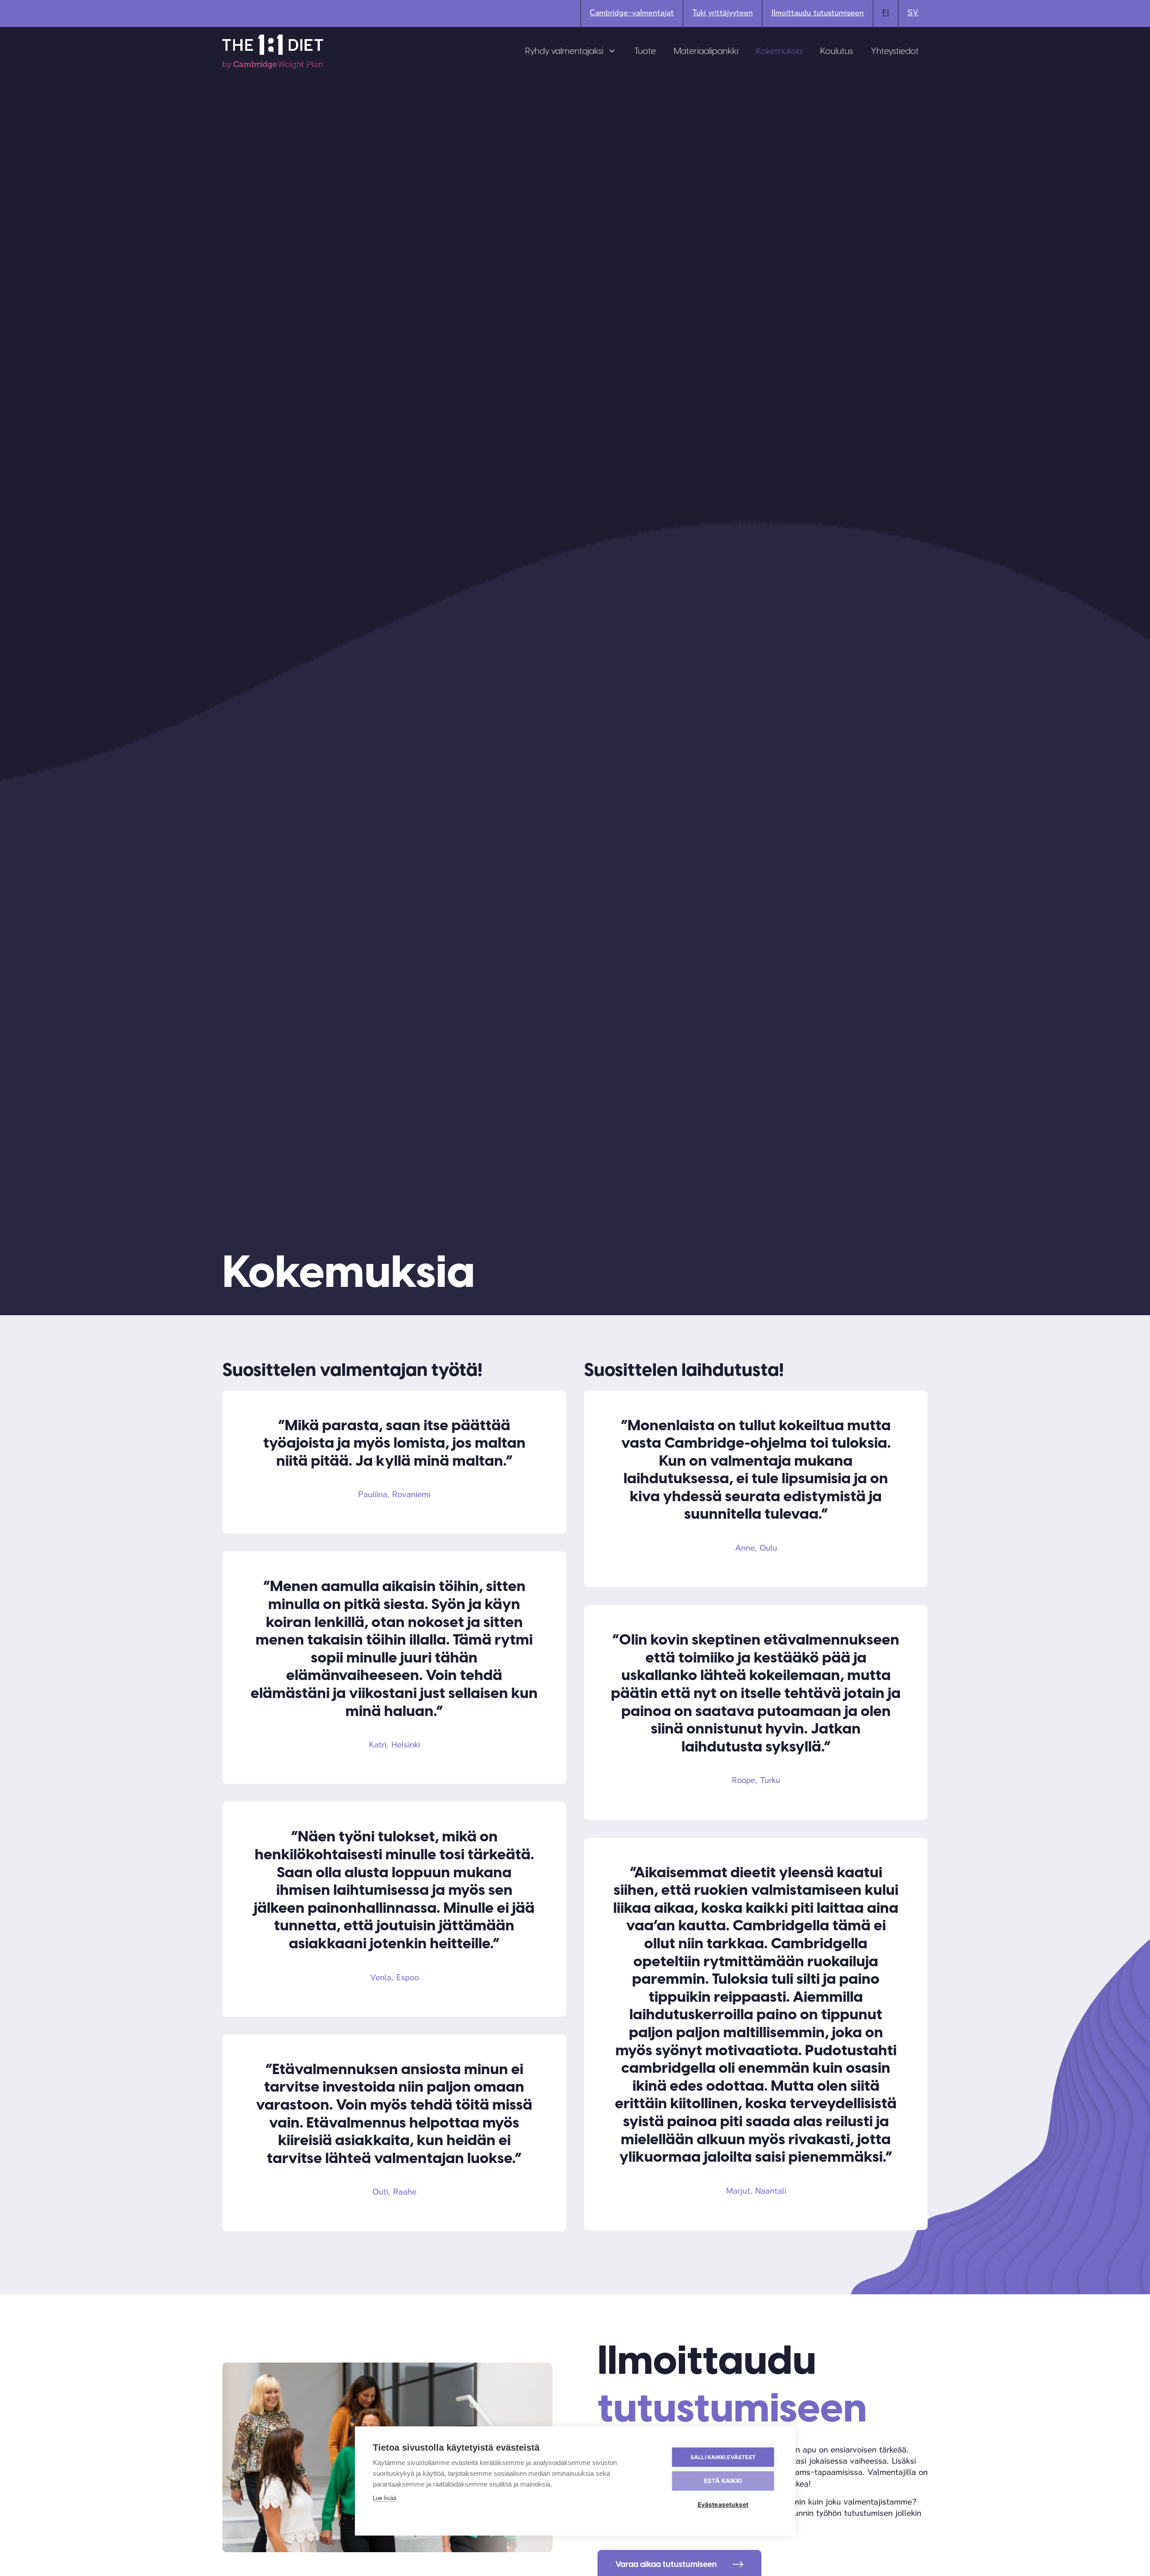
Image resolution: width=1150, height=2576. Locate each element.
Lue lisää (385, 2498)
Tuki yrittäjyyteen (723, 13)
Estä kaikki (723, 2481)
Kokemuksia (779, 52)
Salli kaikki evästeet (723, 2457)
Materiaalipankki (706, 52)
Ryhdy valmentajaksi (564, 52)
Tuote (645, 52)
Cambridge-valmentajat (632, 13)
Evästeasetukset (723, 2505)
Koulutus (837, 52)
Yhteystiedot (895, 52)
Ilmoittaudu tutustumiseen (818, 13)
